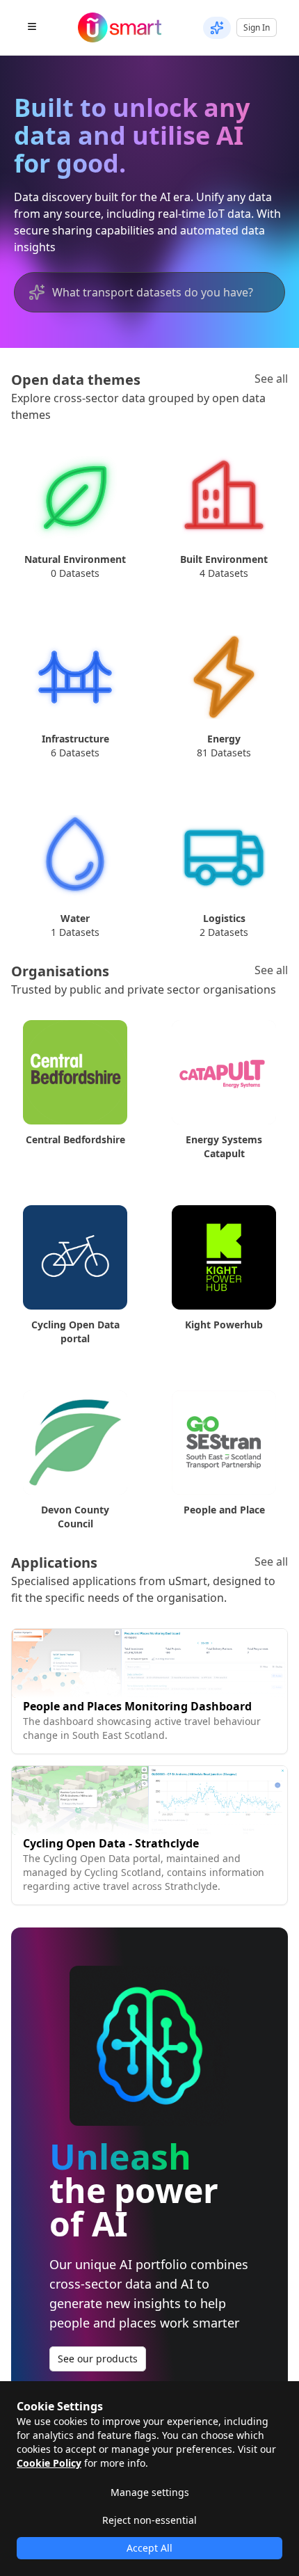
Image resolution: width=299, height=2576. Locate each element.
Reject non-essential (149, 2520)
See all (271, 379)
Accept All (149, 2548)
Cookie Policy (49, 2463)
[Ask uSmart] (217, 28)
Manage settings (150, 2492)
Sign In (257, 27)
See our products (98, 2359)
